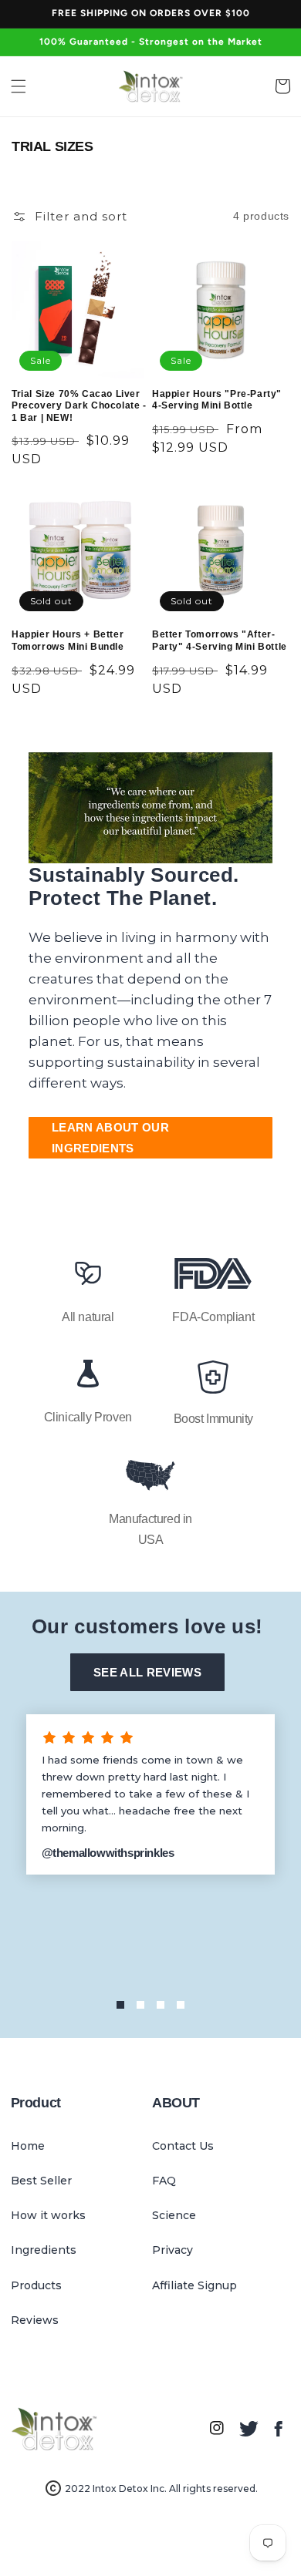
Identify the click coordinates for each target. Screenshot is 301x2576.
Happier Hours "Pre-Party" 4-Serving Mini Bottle (217, 400)
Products (36, 2285)
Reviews (35, 2320)
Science (174, 2215)
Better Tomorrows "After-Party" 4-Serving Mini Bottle (220, 641)
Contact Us (183, 2146)
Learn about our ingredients (110, 1138)
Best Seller (41, 2181)
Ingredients (44, 2250)
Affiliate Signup (194, 2285)
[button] (19, 86)
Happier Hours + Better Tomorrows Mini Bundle (68, 641)
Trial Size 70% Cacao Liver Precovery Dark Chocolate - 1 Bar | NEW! (79, 406)
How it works (48, 2215)
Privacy (172, 2250)
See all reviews (147, 1672)
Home (28, 2146)
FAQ (164, 2181)
